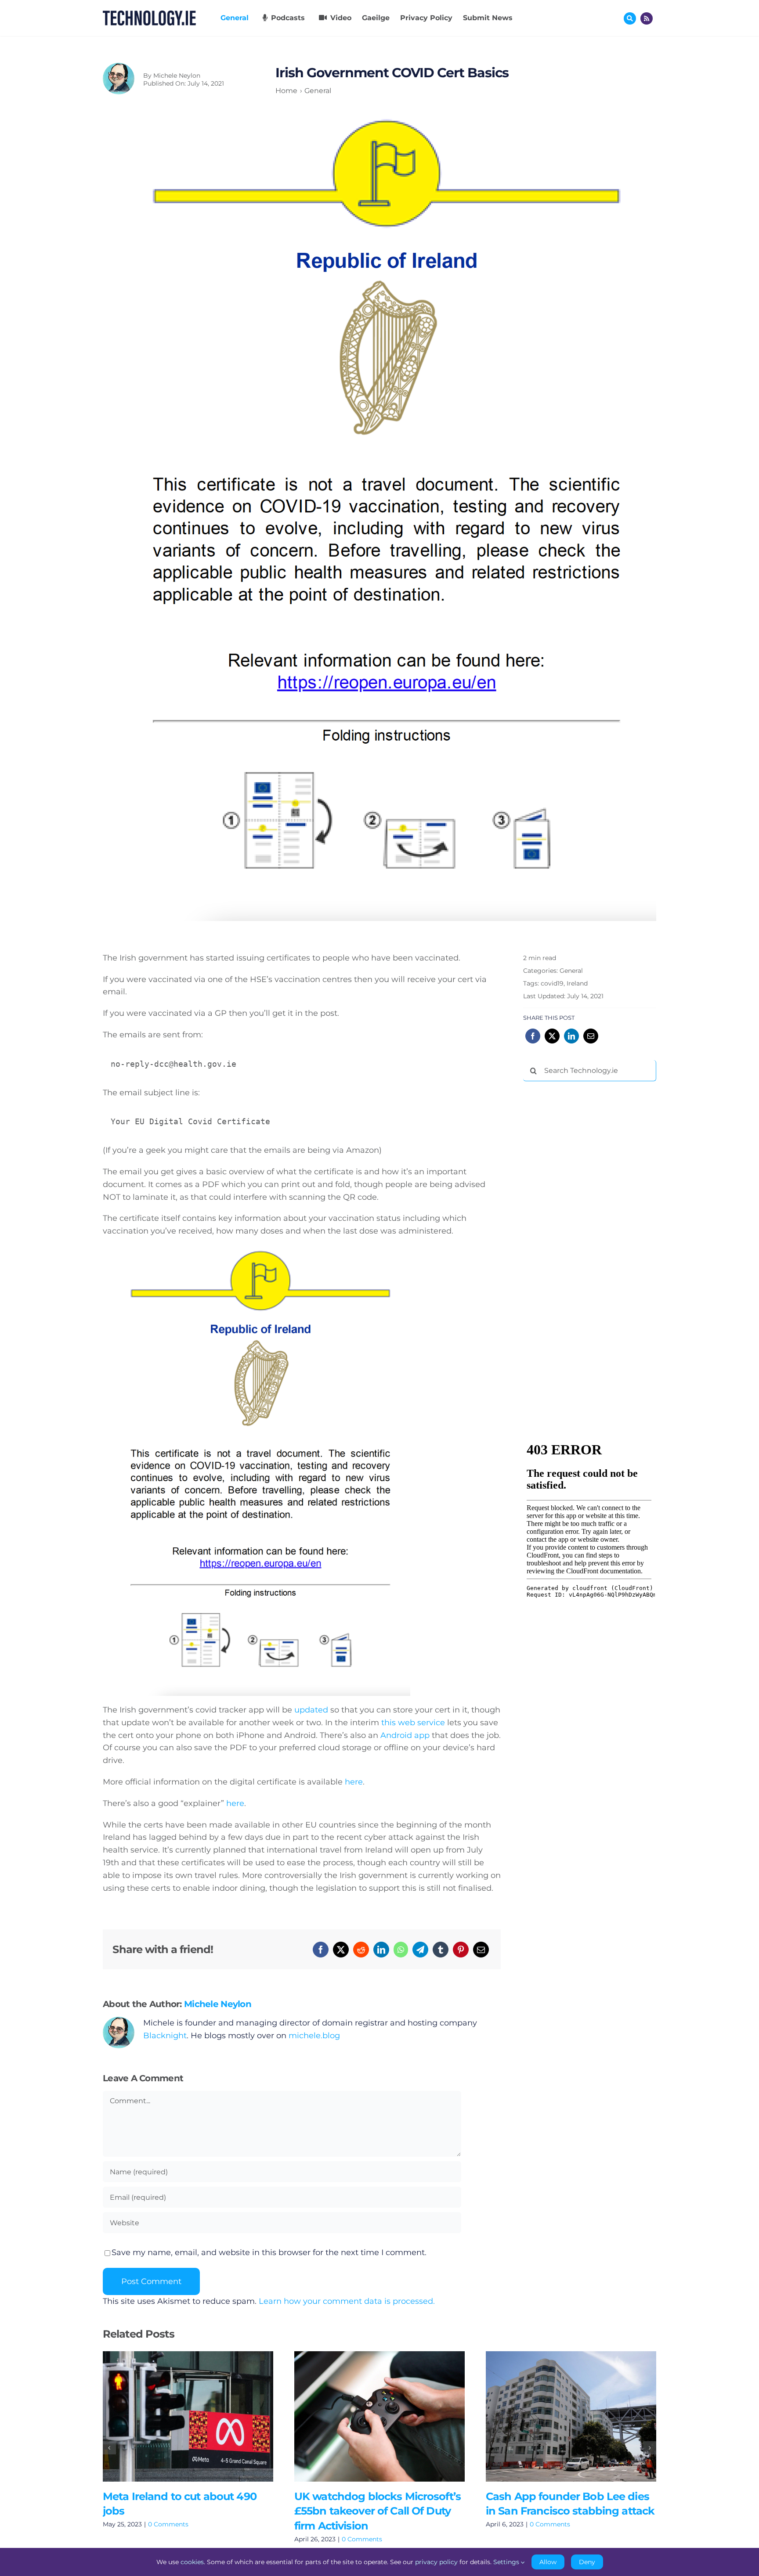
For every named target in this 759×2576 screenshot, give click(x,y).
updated (311, 1710)
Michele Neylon (177, 76)
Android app (405, 1735)
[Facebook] (321, 1950)
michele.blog (314, 2036)
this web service (413, 1723)
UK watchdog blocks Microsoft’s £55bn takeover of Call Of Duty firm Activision (367, 2416)
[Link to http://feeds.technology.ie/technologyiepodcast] (647, 18)
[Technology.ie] (149, 14)
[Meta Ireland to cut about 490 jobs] (188, 2416)
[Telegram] (420, 1950)
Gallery (201, 2416)
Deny (587, 2562)
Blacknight (165, 2036)
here (354, 1782)
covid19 (552, 983)
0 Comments (168, 2524)
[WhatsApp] (401, 1950)
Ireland (577, 983)
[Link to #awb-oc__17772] (630, 18)
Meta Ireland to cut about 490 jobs (175, 2416)
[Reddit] (361, 1950)
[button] (109, 2448)
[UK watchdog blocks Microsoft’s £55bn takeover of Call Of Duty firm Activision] (379, 2416)
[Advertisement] (589, 1222)
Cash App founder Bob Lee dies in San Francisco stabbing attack (558, 2416)
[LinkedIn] (381, 1950)
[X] (341, 1950)
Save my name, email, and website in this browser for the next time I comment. (269, 2252)
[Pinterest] (461, 1950)
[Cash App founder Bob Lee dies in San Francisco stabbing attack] (571, 2416)
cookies (192, 2562)
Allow (548, 2562)
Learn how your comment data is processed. (347, 2301)
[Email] (481, 1950)
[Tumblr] (441, 1950)
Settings (507, 2562)
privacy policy (436, 2562)
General (571, 971)
